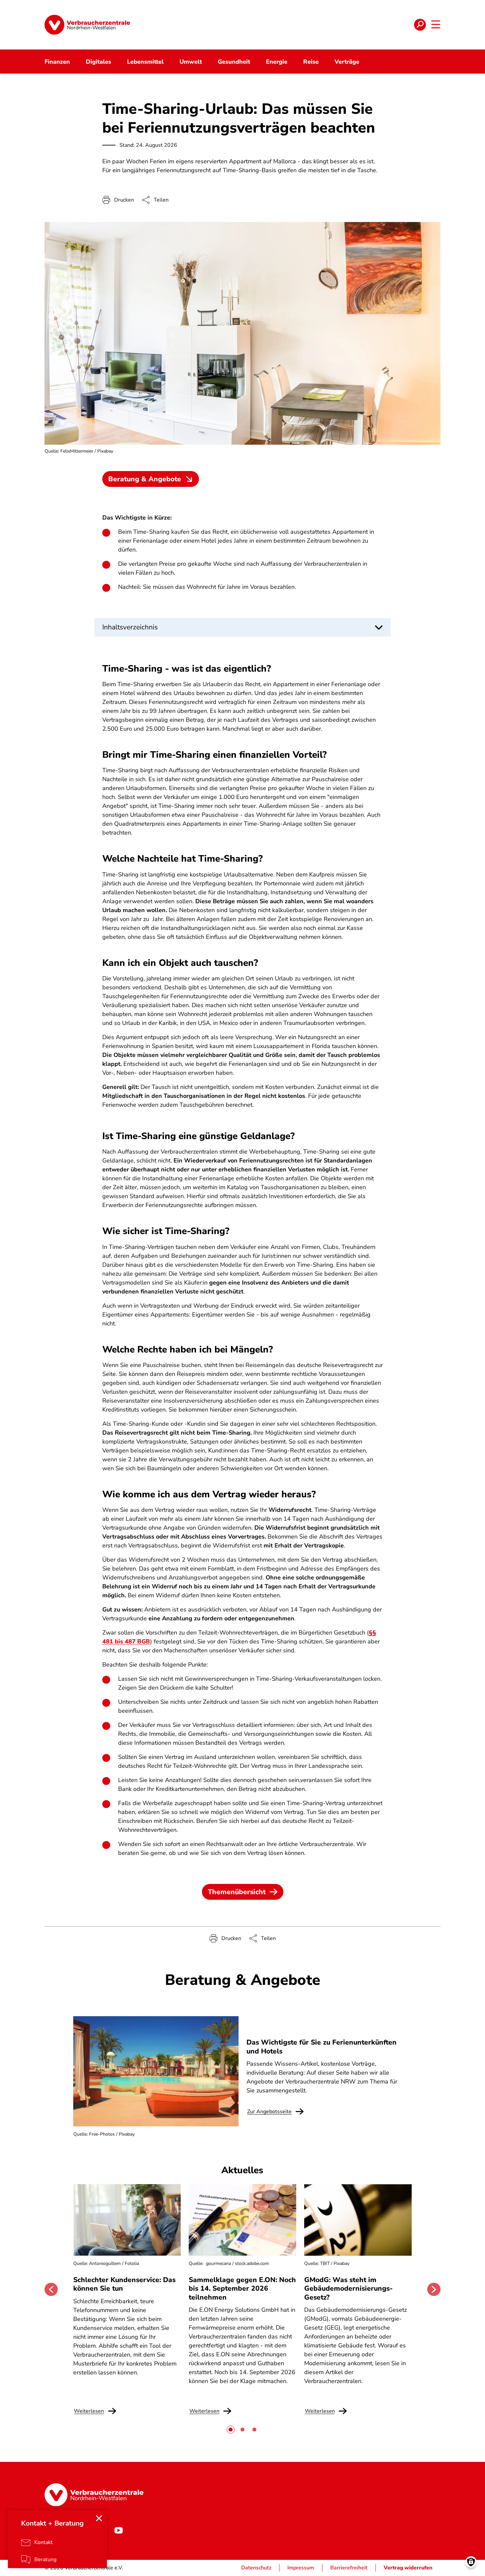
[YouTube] (118, 2530)
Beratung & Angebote (145, 479)
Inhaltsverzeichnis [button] (130, 627)
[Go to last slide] (51, 2289)
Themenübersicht (237, 1892)
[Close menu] (99, 2518)
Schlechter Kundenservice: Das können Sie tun (124, 2284)
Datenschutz (256, 2568)
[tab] (231, 2430)
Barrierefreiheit (349, 2568)
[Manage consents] (471, 2562)
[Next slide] (434, 2289)
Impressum (301, 2568)
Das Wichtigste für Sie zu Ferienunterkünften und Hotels (322, 2047)
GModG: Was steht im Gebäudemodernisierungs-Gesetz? (348, 2289)
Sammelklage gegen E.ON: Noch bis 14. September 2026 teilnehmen (242, 2289)
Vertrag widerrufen (408, 2568)
